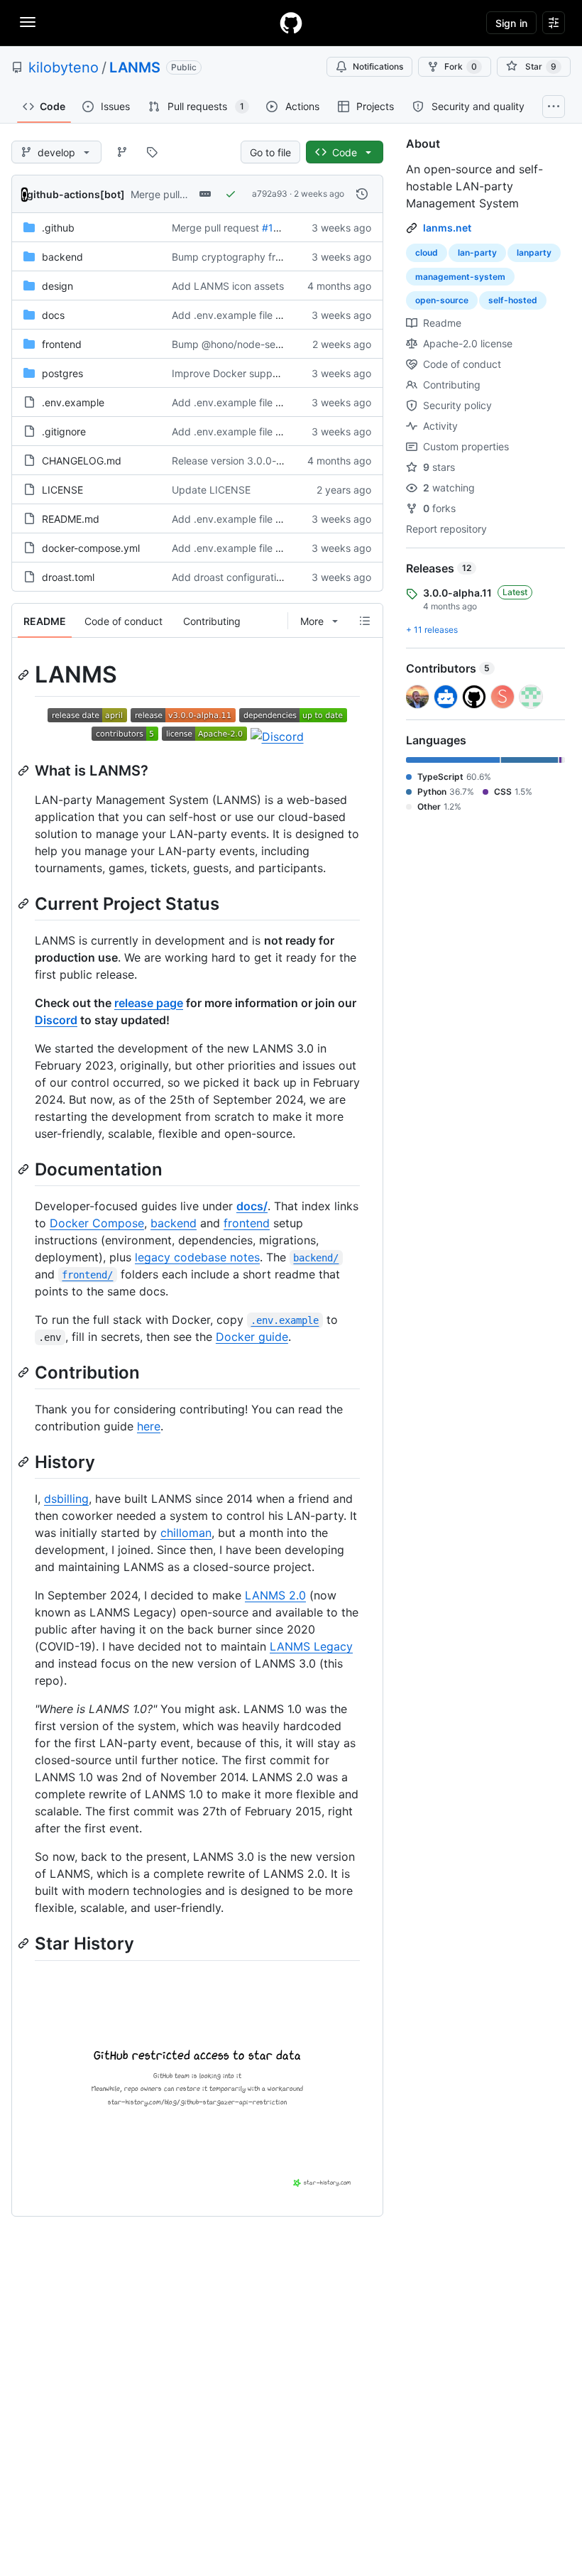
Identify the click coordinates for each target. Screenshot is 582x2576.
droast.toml (68, 577)
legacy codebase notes (197, 1257)
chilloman (186, 1533)
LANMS (135, 67)
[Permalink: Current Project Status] (25, 903)
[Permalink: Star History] (25, 1944)
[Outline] (365, 621)
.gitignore (64, 431)
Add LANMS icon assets (228, 286)
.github (58, 228)
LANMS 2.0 (275, 1595)
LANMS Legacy (311, 1646)
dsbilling (66, 1499)
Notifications (378, 66)
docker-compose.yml (91, 548)
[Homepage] (291, 23)
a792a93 (270, 194)
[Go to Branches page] (122, 152)
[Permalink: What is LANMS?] (25, 771)
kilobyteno (64, 67)
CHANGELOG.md (82, 461)
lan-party (477, 252)
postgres (62, 373)
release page (149, 1003)
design (57, 286)
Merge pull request (174, 194)
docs (53, 315)
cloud (427, 252)
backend (62, 257)
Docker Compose (97, 1223)
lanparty (534, 252)
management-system (460, 277)
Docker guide (252, 1337)
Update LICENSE (211, 490)
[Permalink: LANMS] (25, 675)
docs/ (252, 1206)
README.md (71, 519)
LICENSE (62, 490)
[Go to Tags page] (152, 152)
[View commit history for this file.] (362, 194)
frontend (62, 344)
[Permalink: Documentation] (25, 1169)
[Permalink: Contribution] (25, 1372)
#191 (273, 228)
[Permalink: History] (25, 1462)
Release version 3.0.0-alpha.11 (243, 461)
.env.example (73, 402)
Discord (56, 1020)
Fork (461, 66)
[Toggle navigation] (28, 22)
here (149, 1426)
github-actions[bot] (76, 194)
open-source (442, 300)
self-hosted (513, 300)
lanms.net (447, 228)
